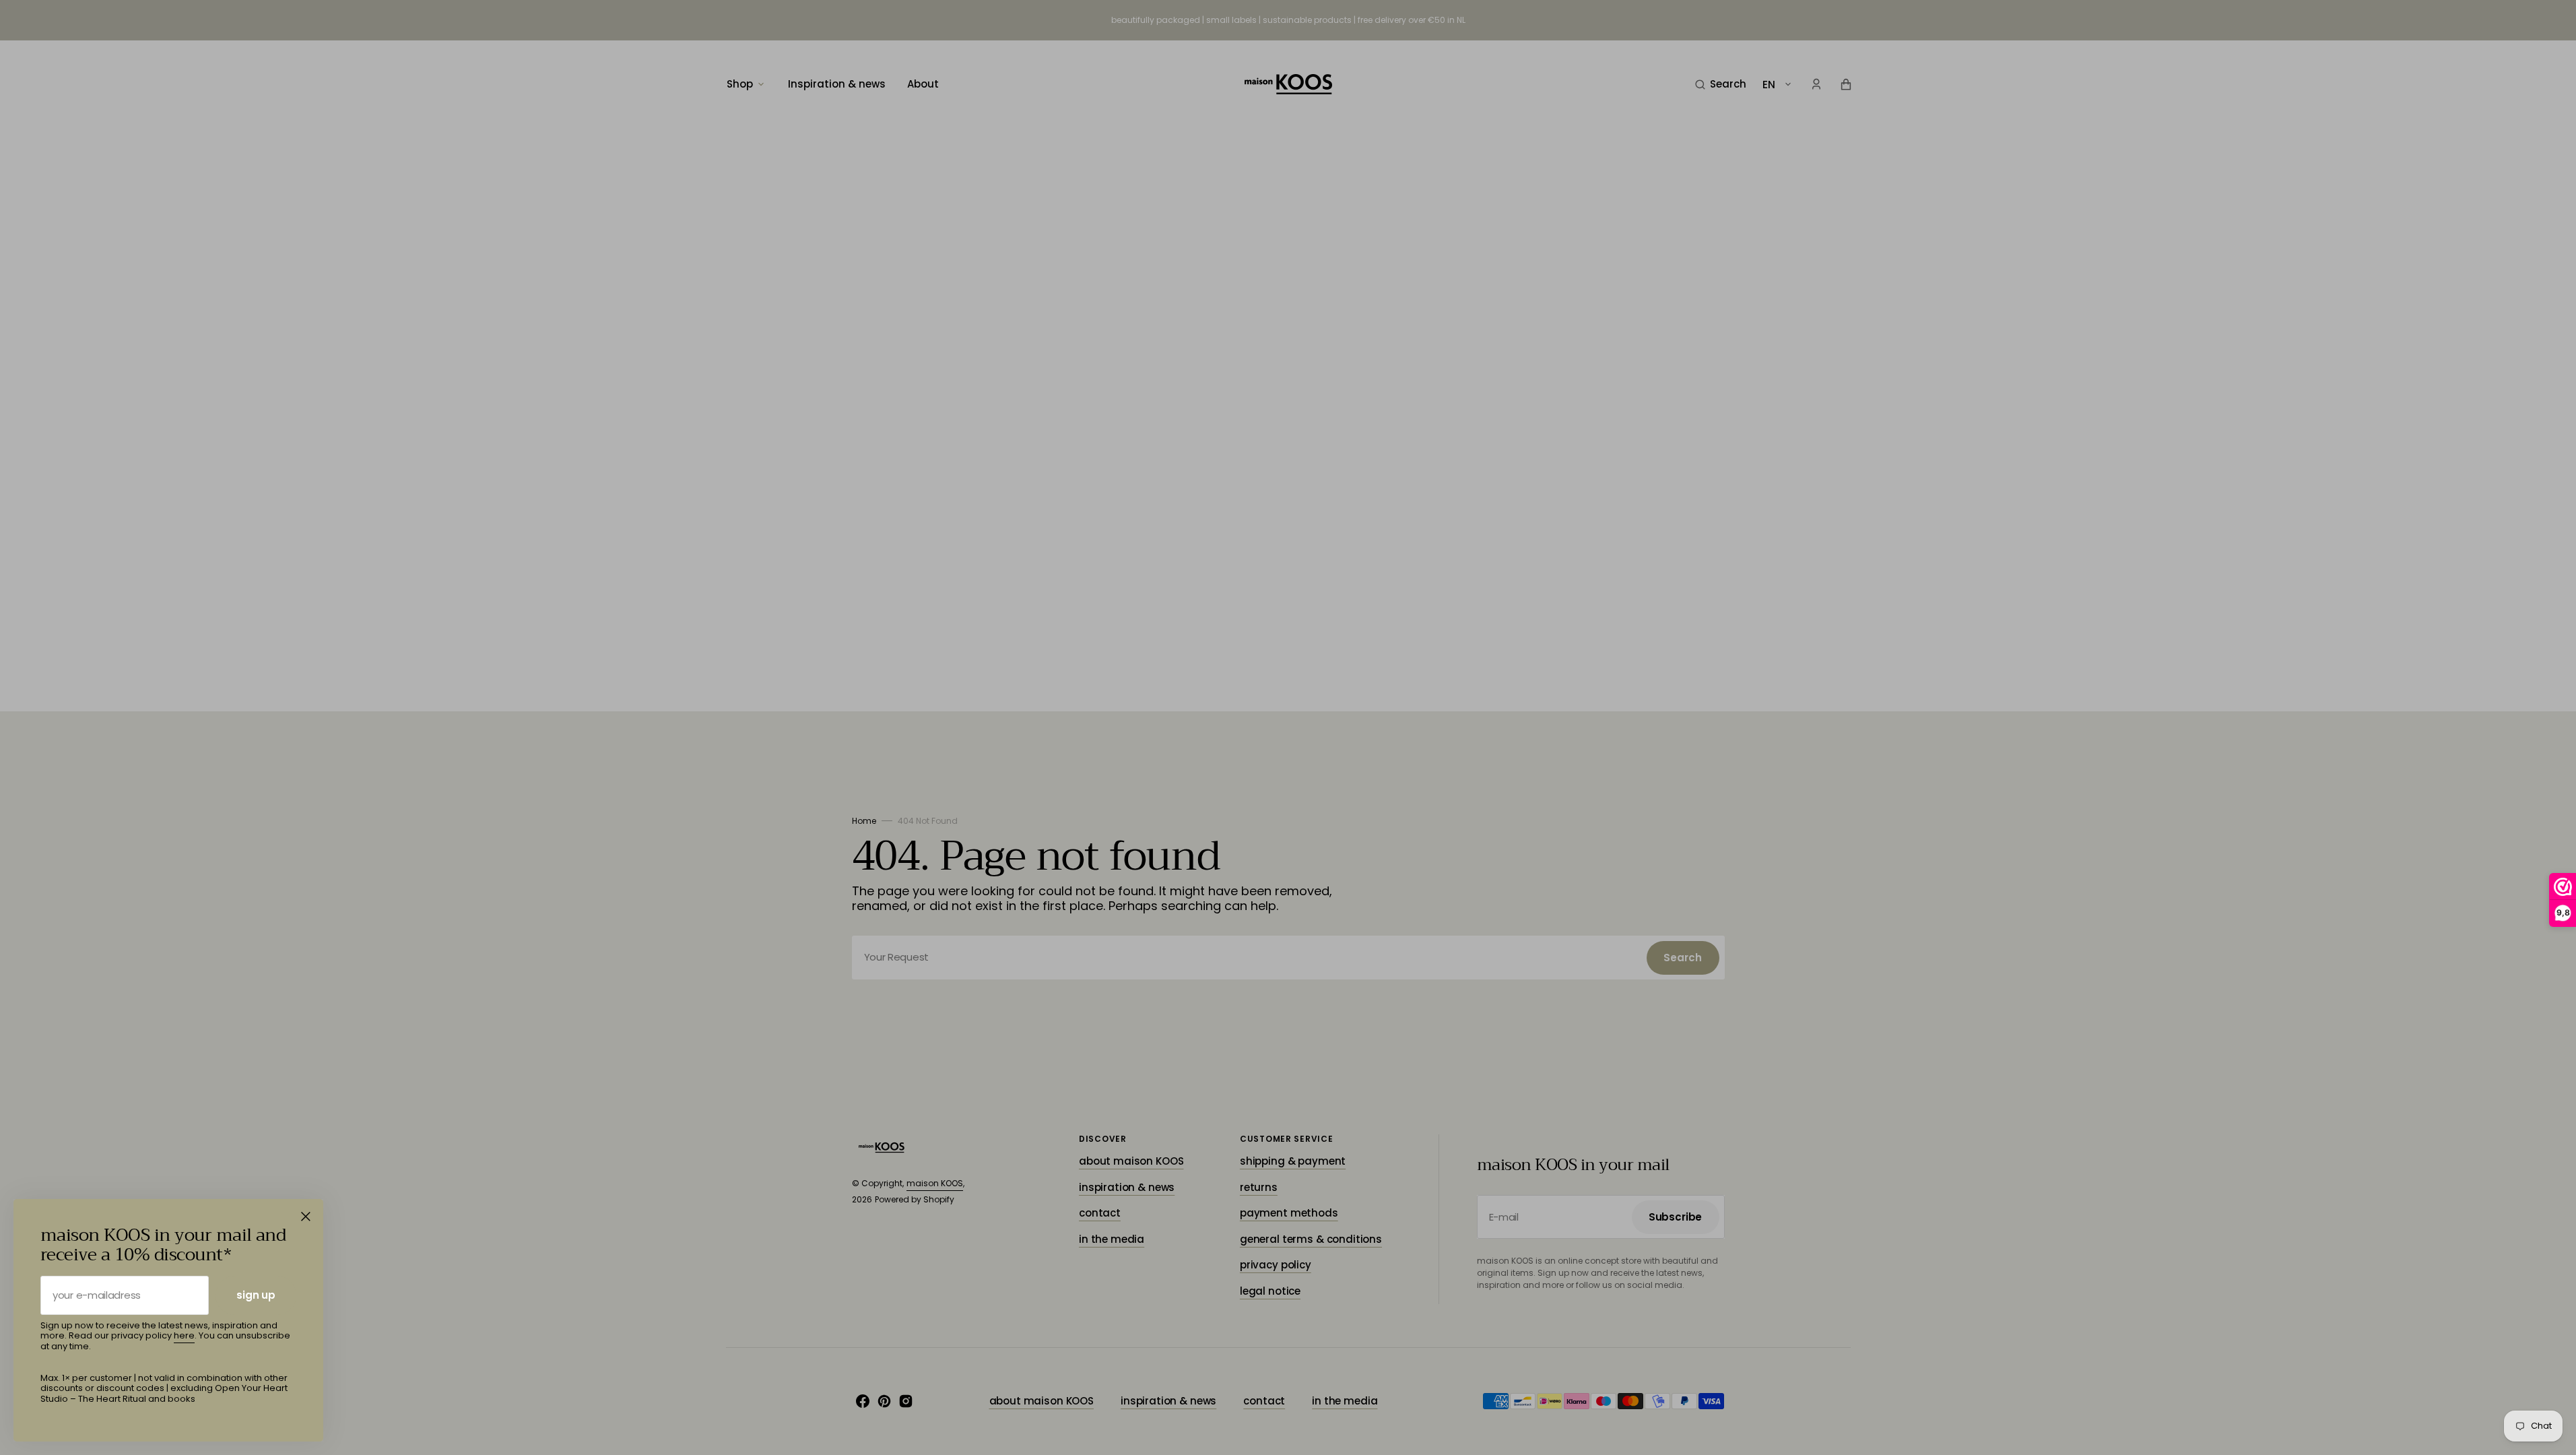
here (184, 1335)
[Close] (306, 1217)
